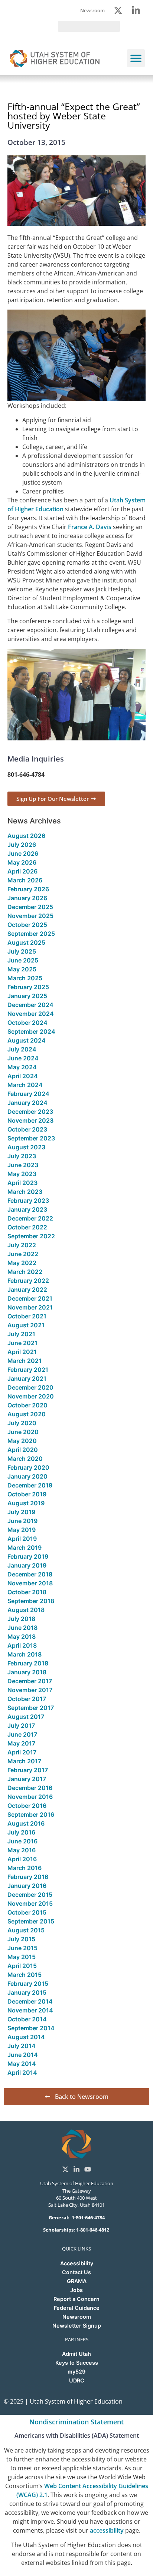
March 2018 (25, 1654)
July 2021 (21, 1334)
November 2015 (30, 1903)
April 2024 (23, 1076)
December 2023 (30, 1112)
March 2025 (25, 978)
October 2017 (27, 1699)
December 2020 (30, 1387)
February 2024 (28, 1094)
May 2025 (22, 969)
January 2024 (27, 1103)
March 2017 (24, 1761)
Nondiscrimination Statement (76, 2422)
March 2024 (25, 1085)
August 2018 (26, 1610)
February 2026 (28, 889)
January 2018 (27, 1672)
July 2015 (21, 1939)
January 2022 (27, 1289)
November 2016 (30, 1797)
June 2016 (22, 1841)
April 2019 (22, 1539)
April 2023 (22, 1183)
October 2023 (27, 1129)
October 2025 (27, 925)
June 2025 (23, 960)
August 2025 (26, 942)
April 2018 (22, 1645)
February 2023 (28, 1201)
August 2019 (26, 1503)
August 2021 (26, 1325)
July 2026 (22, 845)
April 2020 (23, 1450)
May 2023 (22, 1174)
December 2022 (30, 1218)
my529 (76, 2372)
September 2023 (31, 1138)
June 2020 (23, 1432)
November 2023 (30, 1120)
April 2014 (22, 2073)
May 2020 (22, 1441)
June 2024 (23, 1058)
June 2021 (22, 1343)
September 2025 (31, 934)
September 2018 (31, 1601)
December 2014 (30, 2001)
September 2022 (31, 1236)
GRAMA (77, 2281)
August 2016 (26, 1823)
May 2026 (22, 862)
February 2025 (28, 987)
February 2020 (28, 1467)
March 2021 (25, 1361)
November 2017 (30, 1690)
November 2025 (30, 916)
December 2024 (30, 1005)
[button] (136, 58)
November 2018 (30, 1583)
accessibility (107, 2530)
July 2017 (21, 1725)
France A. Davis (90, 527)
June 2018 (22, 1628)
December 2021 (30, 1298)
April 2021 (22, 1352)
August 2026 (26, 836)
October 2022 (27, 1227)
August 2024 (27, 1040)
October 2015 (27, 1912)
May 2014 (22, 2064)
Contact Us (76, 2272)
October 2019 (27, 1494)
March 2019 (25, 1548)
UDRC (77, 2380)
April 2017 (22, 1752)
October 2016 (27, 1806)
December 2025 (30, 907)
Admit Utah (76, 2354)
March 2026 (25, 880)
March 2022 (25, 1272)
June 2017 (22, 1734)
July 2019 (21, 1512)
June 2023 (23, 1165)
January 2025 (27, 996)
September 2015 (31, 1921)
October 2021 (27, 1316)
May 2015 (22, 1957)
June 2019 (22, 1521)
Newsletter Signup (77, 2326)
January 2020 (27, 1476)
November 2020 (31, 1396)
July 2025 (22, 951)
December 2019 (30, 1485)
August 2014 (26, 2037)
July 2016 (21, 1832)
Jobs (76, 2290)
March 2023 (25, 1192)
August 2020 (27, 1414)
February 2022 (28, 1281)
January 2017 (27, 1779)
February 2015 (28, 1984)
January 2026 (27, 898)
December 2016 (30, 1788)
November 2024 (31, 1014)
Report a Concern (76, 2299)
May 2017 (21, 1743)
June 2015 (22, 1948)
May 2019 (22, 1530)
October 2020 (27, 1405)
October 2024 (27, 1023)
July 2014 (22, 2046)
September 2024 (31, 1031)
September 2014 (31, 2028)
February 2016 (28, 1877)
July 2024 (22, 1049)
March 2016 (25, 1868)
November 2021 (30, 1307)
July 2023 (22, 1156)
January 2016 (27, 1886)
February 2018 (28, 1663)
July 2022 (22, 1245)
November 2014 (30, 2010)
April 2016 (22, 1859)
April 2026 (22, 871)
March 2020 (25, 1459)
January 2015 (27, 1992)
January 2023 (27, 1209)
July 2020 (22, 1423)
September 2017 (31, 1708)
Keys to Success (77, 2363)
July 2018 (21, 1619)
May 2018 (22, 1637)
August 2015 (26, 1930)
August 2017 (26, 1717)
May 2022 (22, 1263)
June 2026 (23, 853)
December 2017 (30, 1681)
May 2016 (22, 1850)
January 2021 (27, 1378)
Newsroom (77, 2317)
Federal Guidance (77, 2308)
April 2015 (22, 1966)
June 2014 (23, 2055)
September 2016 (31, 1814)
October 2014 (27, 2019)
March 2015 (25, 1975)
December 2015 (30, 1895)
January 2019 (27, 1565)
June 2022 (23, 1254)
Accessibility (77, 2263)
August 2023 (26, 1147)
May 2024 (22, 1067)
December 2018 (30, 1574)
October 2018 (27, 1592)
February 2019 (28, 1556)
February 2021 (28, 1370)
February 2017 (28, 1770)
